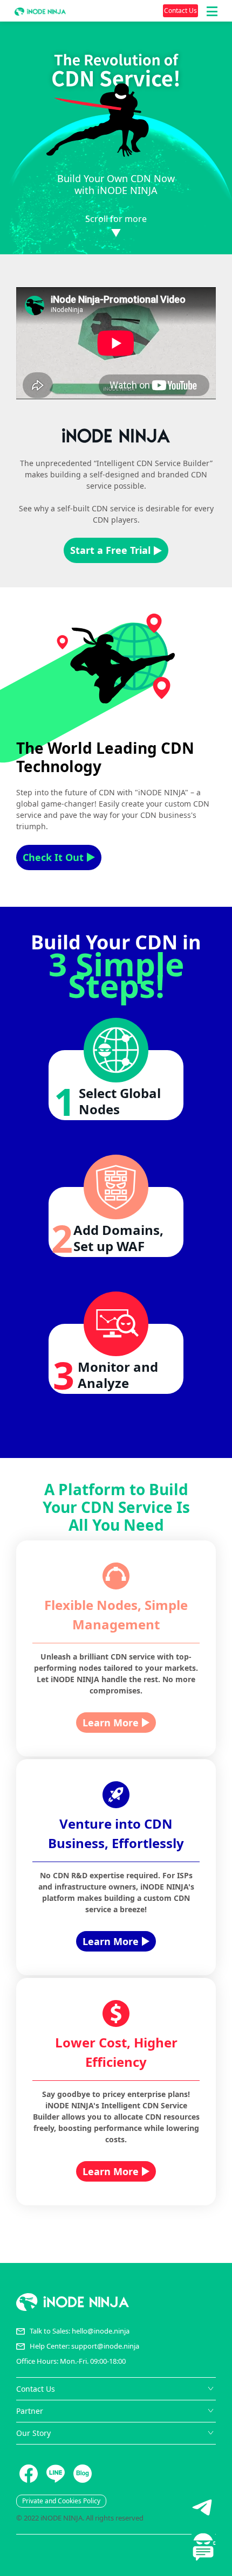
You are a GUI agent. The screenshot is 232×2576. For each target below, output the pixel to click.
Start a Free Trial (110, 550)
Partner (30, 2411)
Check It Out (53, 857)
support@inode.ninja (105, 2346)
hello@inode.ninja (101, 2331)
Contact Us (180, 11)
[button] (212, 11)
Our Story (33, 2433)
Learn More (111, 1723)
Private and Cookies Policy (61, 2501)
